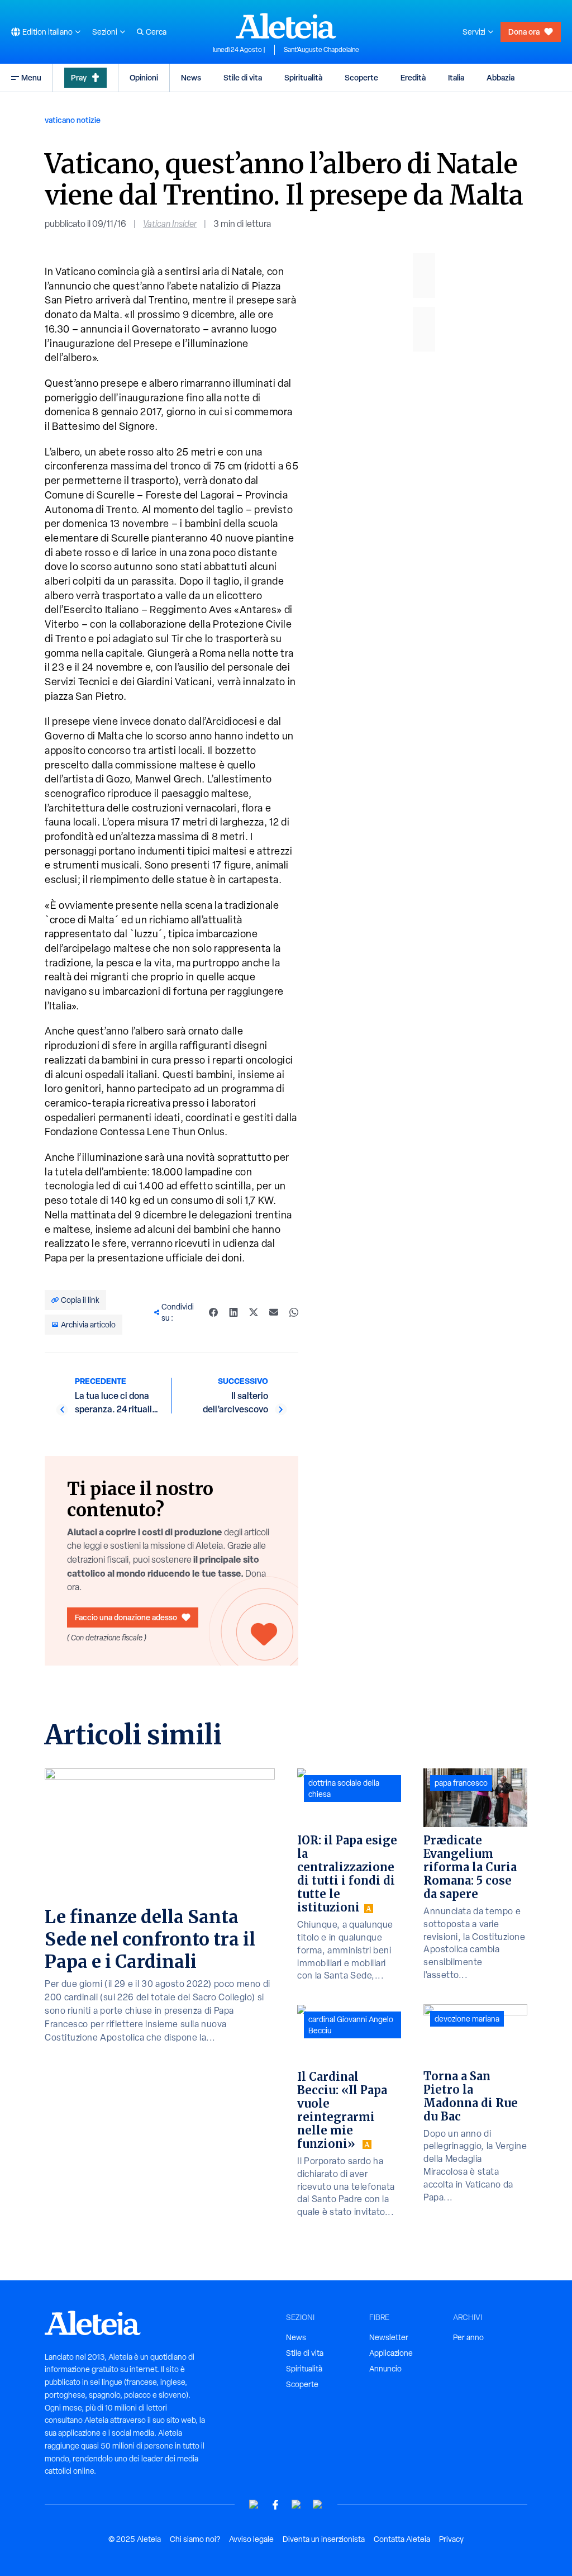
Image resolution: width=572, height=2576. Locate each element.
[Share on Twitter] (254, 1312)
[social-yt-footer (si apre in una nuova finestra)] (254, 2505)
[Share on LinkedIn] (233, 1312)
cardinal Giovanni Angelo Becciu (351, 2025)
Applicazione (391, 2353)
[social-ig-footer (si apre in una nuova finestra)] (318, 2505)
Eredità (413, 77)
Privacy (451, 2539)
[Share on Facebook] (213, 1312)
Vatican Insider (170, 224)
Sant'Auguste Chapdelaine (321, 50)
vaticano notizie (73, 120)
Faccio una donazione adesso (126, 1617)
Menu (31, 77)
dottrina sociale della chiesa (344, 1789)
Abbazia (500, 77)
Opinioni (144, 77)
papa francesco (461, 1783)
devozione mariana (467, 2019)
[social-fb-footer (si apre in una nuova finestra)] (275, 2505)
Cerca (156, 32)
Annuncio (385, 2369)
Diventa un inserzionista (324, 2539)
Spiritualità (303, 77)
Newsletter (389, 2337)
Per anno (468, 2337)
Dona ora (524, 32)
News (191, 77)
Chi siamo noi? (195, 2539)
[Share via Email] (274, 1312)
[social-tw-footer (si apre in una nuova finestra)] (297, 2505)
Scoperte (361, 77)
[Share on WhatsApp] (294, 1312)
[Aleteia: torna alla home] (286, 26)
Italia (456, 77)
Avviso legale (251, 2539)
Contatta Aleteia (402, 2539)
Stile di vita (243, 77)
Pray (79, 77)
